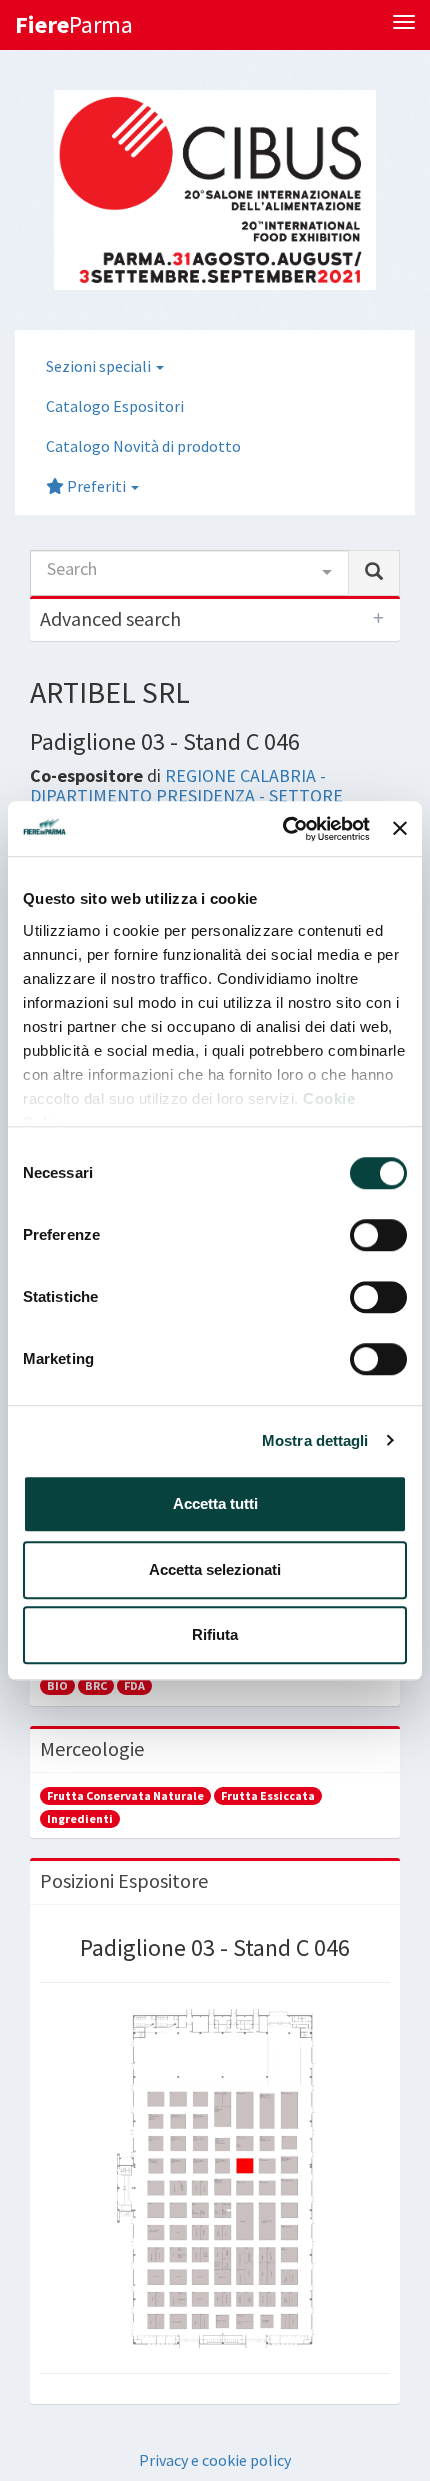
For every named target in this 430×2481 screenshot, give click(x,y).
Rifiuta (215, 1634)
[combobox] (189, 573)
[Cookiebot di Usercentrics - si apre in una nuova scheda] (283, 829)
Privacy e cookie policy (215, 2460)
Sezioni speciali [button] (100, 366)
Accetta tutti (215, 1503)
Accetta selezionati (215, 1569)
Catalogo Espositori (115, 406)
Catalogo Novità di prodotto (143, 446)
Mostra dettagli (315, 1440)
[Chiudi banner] (400, 829)
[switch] (378, 1235)
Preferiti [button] (96, 486)
